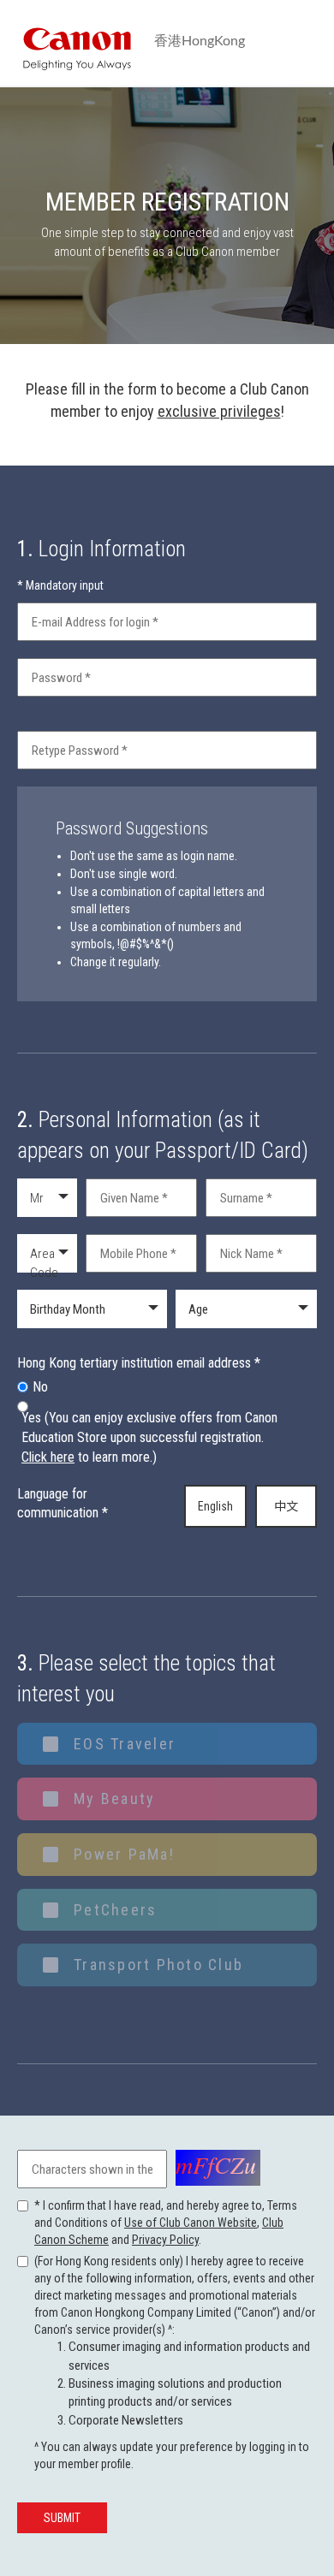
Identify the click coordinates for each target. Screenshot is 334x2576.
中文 (286, 1506)
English (215, 1506)
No (40, 1387)
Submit (62, 2518)
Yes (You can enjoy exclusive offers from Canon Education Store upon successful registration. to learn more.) (149, 1437)
